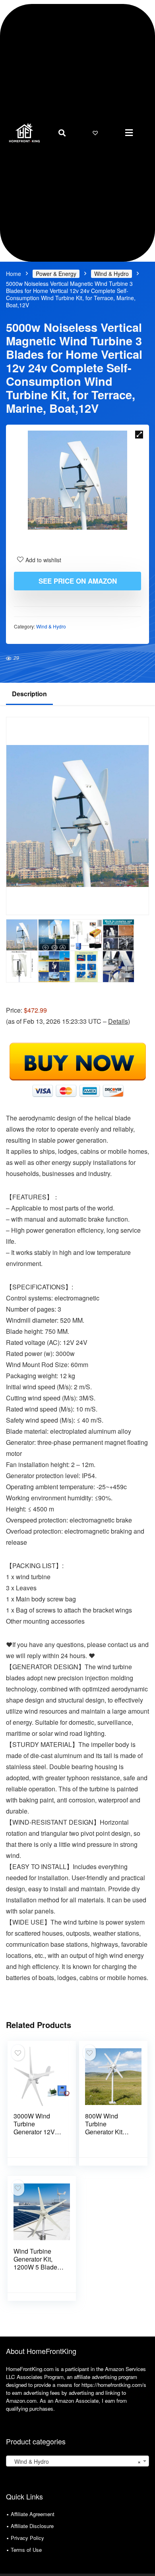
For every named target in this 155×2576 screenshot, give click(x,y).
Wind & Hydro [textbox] (75, 2461)
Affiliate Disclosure (32, 2526)
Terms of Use (26, 2550)
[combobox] (77, 2461)
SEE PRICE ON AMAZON (78, 581)
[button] (129, 133)
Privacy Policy (27, 2538)
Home (14, 274)
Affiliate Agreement (33, 2514)
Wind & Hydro (111, 274)
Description (29, 694)
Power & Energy (56, 274)
